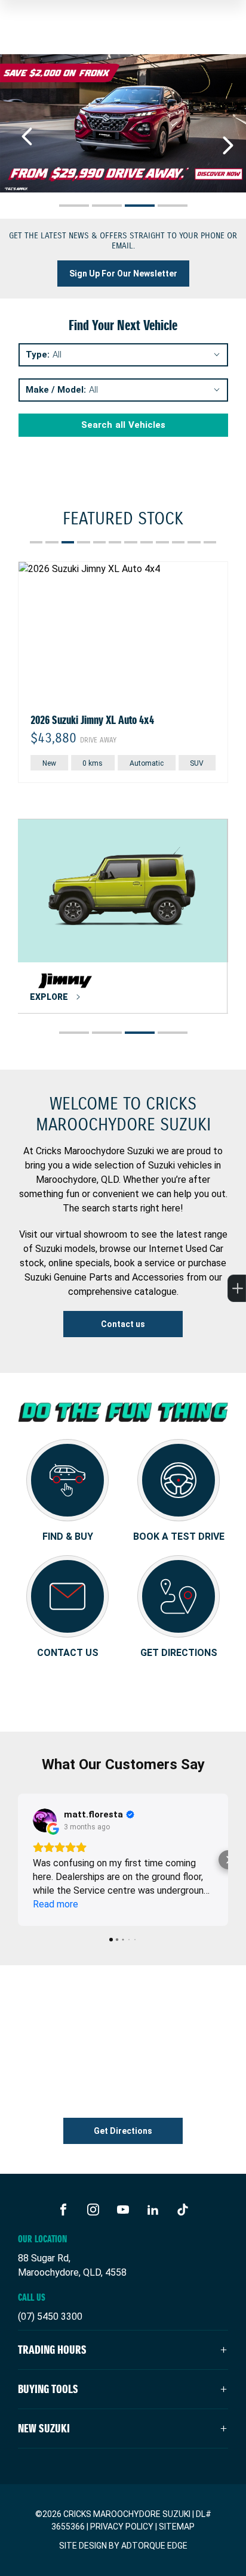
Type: (38, 355)
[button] (18, 1860)
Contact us (123, 1324)
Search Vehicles (123, 425)
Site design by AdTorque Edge (123, 2546)
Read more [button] (56, 1904)
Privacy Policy (122, 2527)
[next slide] (228, 145)
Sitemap (177, 2527)
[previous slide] (27, 136)
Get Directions (123, 2131)
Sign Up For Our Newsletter (123, 274)
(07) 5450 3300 (50, 2316)
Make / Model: (56, 390)
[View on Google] (45, 1820)
